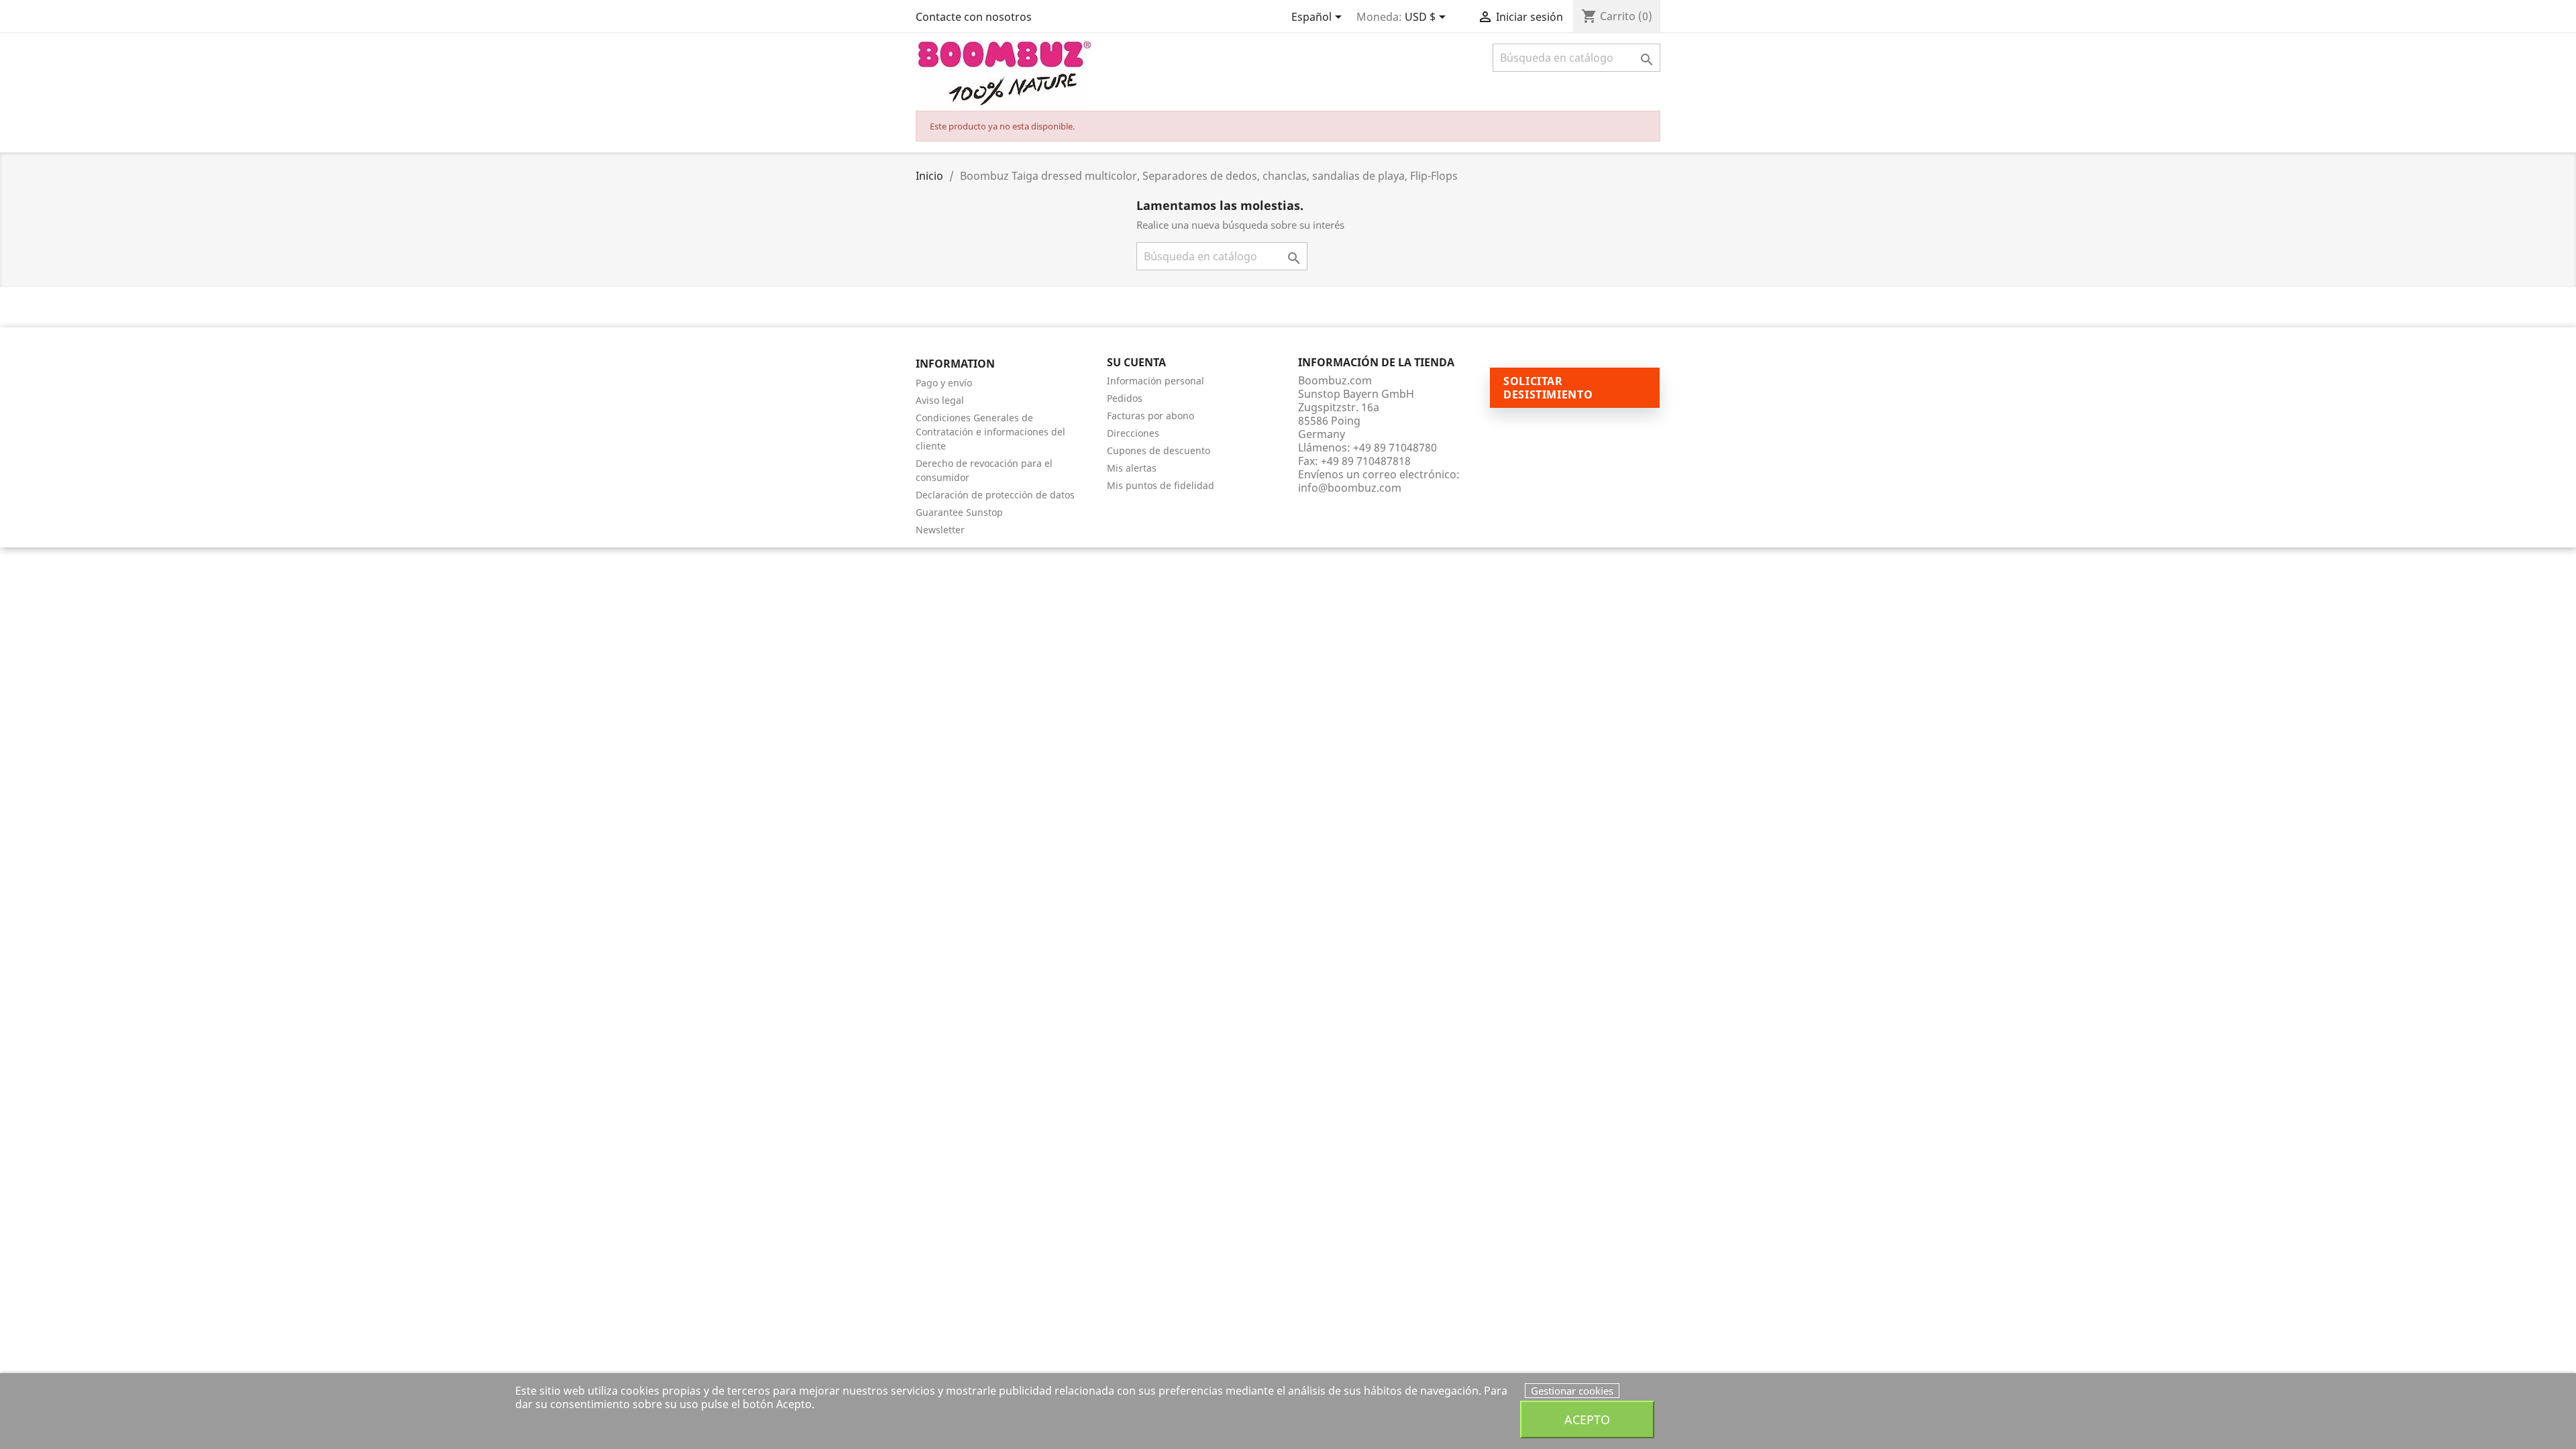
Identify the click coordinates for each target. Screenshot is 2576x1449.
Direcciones (1133, 433)
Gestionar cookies (1572, 1391)
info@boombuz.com (1350, 488)
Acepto (1587, 1419)
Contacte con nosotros (974, 17)
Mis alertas (1132, 468)
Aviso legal (940, 400)
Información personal (1156, 381)
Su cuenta (1136, 362)
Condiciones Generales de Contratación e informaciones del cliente (990, 432)
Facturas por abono (1150, 416)
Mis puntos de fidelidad (1161, 485)
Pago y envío (944, 383)
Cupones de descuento (1159, 450)
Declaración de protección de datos (995, 495)
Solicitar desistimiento (1548, 388)
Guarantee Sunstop (959, 512)
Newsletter (940, 530)
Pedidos (1125, 398)
